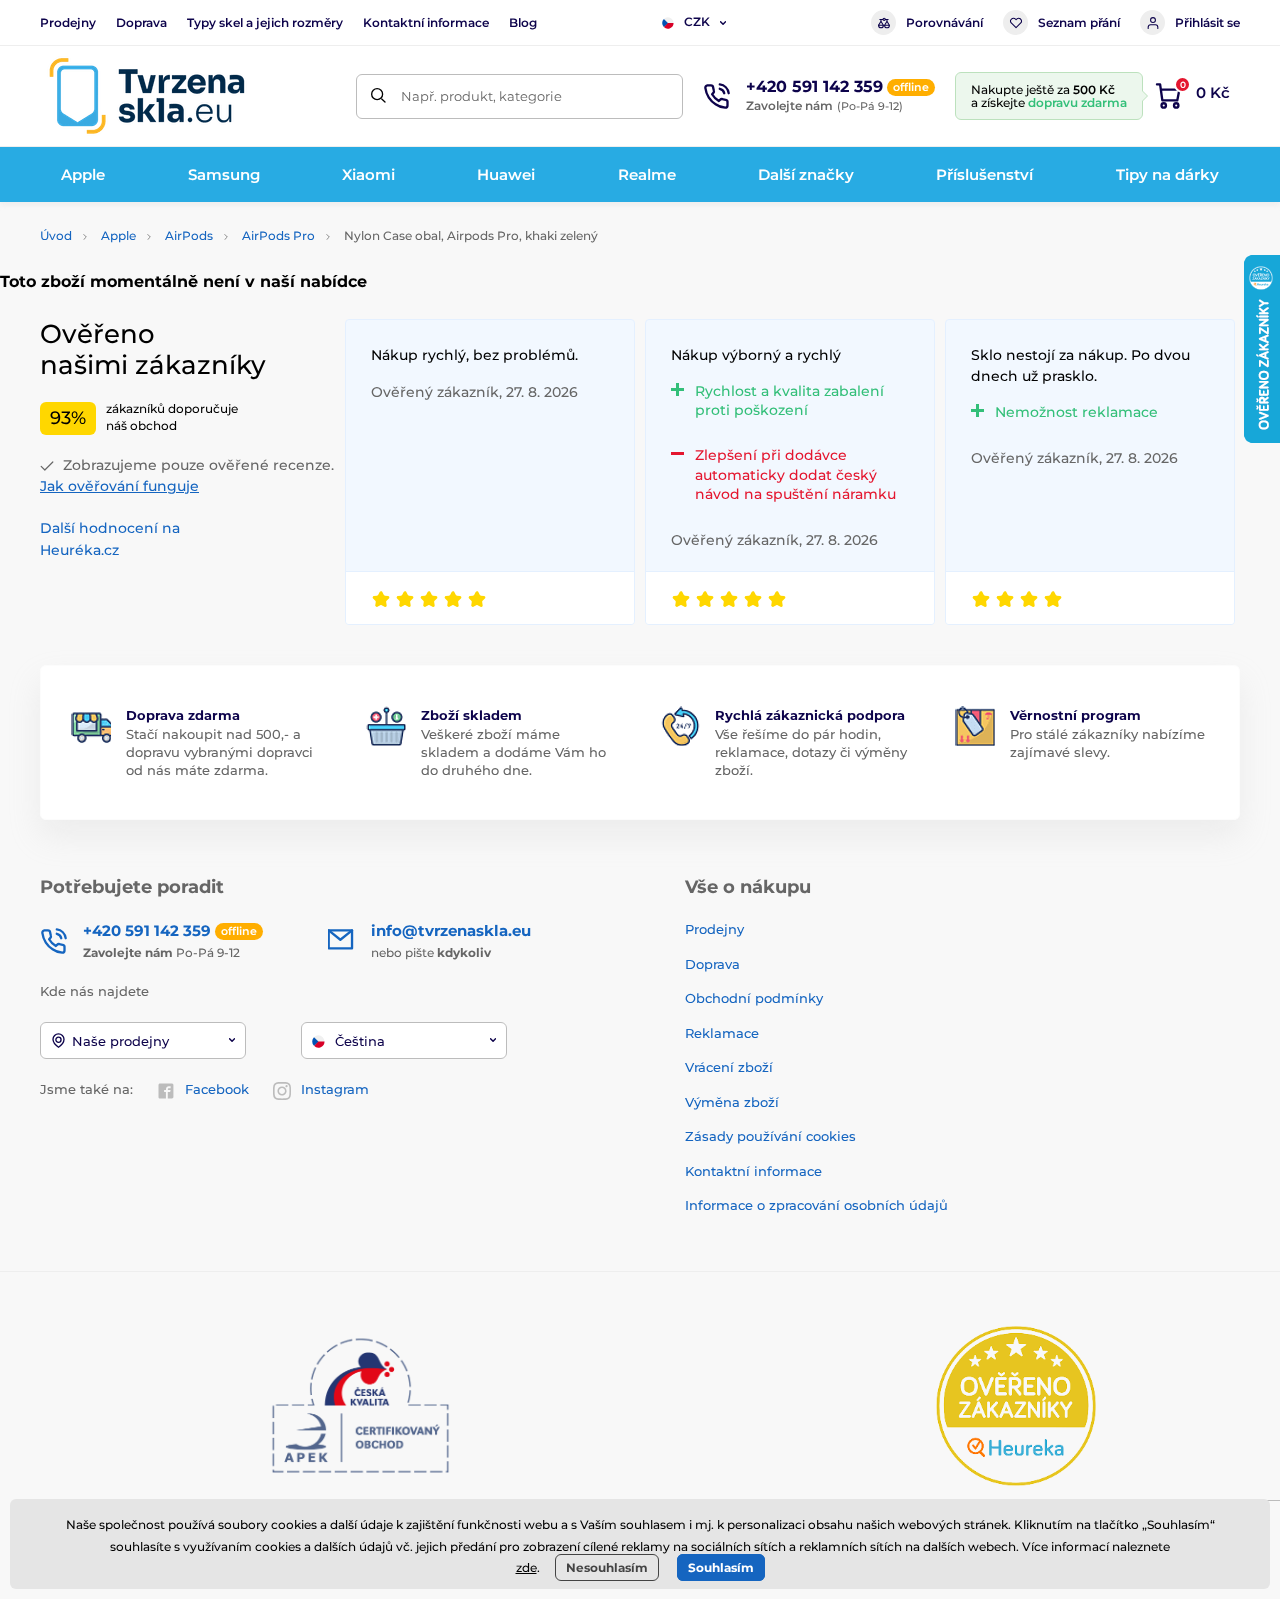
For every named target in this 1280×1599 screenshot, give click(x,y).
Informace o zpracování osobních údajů (816, 1205)
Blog (523, 22)
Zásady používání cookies (770, 1136)
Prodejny (68, 22)
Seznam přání (1079, 22)
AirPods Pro (278, 235)
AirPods (189, 235)
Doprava (141, 22)
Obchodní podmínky (754, 998)
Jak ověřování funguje (119, 486)
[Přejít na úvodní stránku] (147, 96)
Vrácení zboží (729, 1067)
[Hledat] (378, 96)
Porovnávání (944, 22)
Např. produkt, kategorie (481, 96)
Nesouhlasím (607, 1567)
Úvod (56, 235)
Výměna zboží (732, 1102)
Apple (118, 235)
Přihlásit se (1207, 22)
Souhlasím (721, 1567)
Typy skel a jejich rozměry (265, 22)
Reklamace (722, 1033)
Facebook (217, 1089)
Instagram (335, 1089)
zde (526, 1567)
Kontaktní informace (426, 22)
